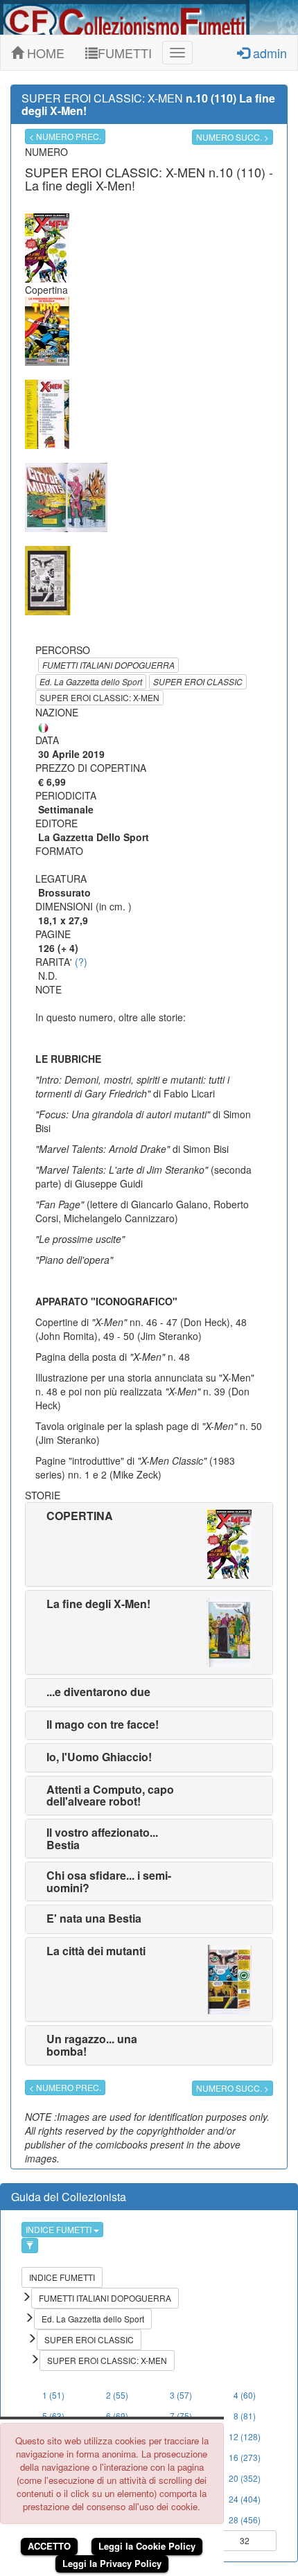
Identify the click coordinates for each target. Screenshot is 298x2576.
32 (245, 2540)
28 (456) (245, 2520)
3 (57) (181, 2395)
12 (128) (245, 2436)
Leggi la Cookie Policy (147, 2546)
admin (268, 53)
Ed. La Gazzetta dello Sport (91, 681)
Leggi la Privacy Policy (112, 2563)
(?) (81, 962)
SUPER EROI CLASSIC (198, 681)
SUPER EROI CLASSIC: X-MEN (99, 697)
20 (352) (245, 2478)
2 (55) (117, 2395)
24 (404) (245, 2499)
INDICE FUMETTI (60, 2229)
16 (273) (245, 2457)
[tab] (149, 1544)
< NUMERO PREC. (65, 136)
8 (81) (245, 2416)
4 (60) (245, 2395)
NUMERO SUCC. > (233, 137)
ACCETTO (49, 2546)
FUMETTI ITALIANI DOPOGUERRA (108, 665)
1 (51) (53, 2395)
